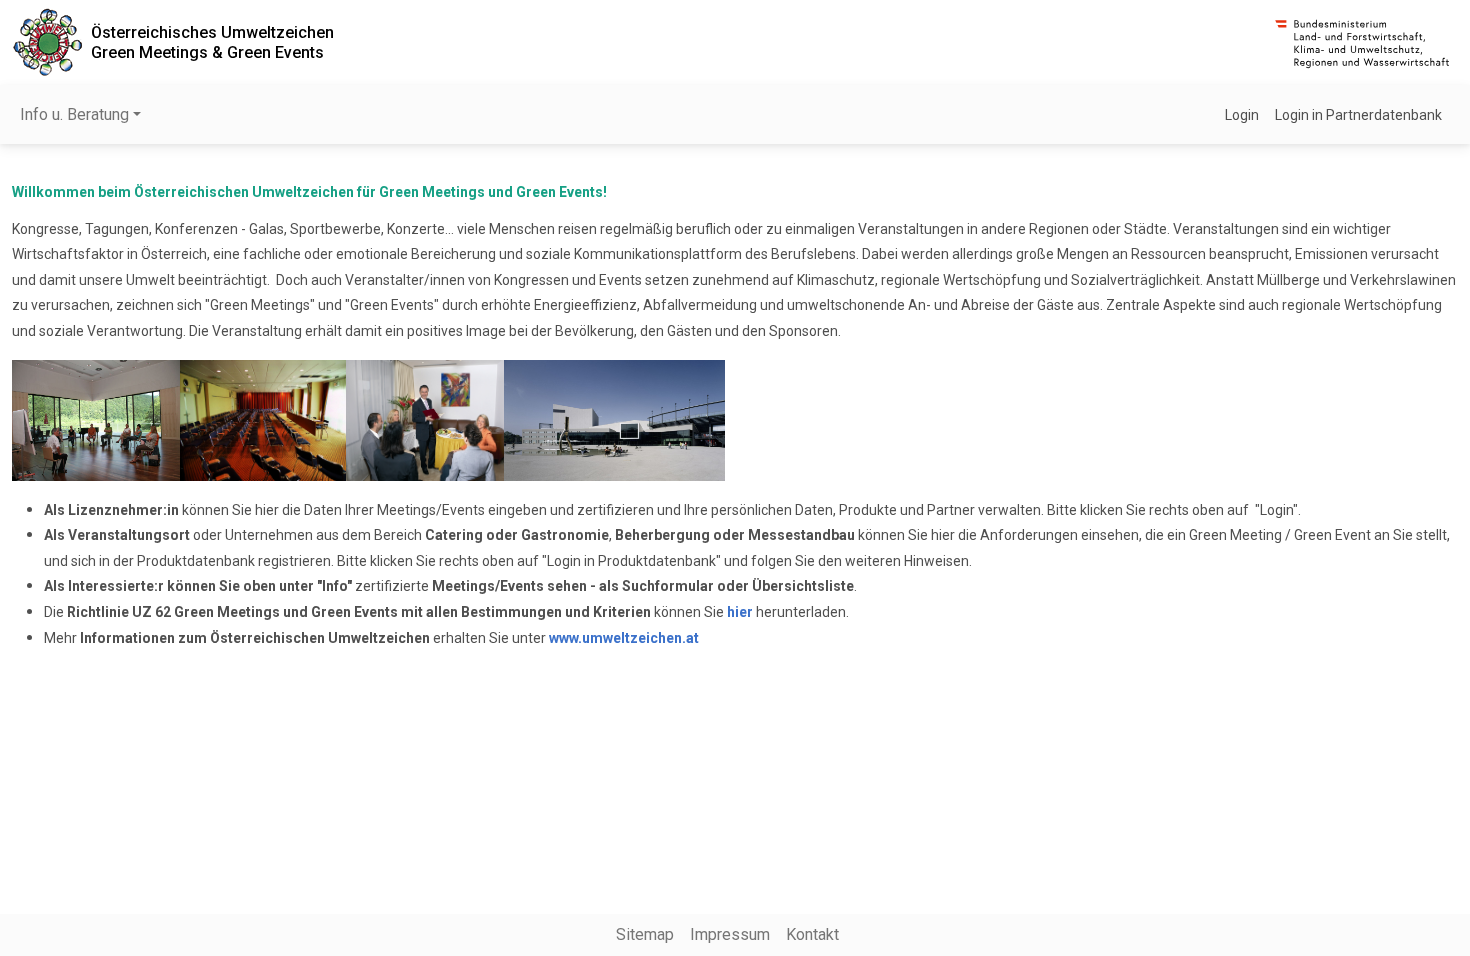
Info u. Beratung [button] (74, 114)
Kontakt (812, 934)
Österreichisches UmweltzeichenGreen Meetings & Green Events (212, 42)
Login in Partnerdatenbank (1358, 115)
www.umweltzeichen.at (624, 638)
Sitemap (645, 934)
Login (1242, 115)
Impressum (730, 934)
